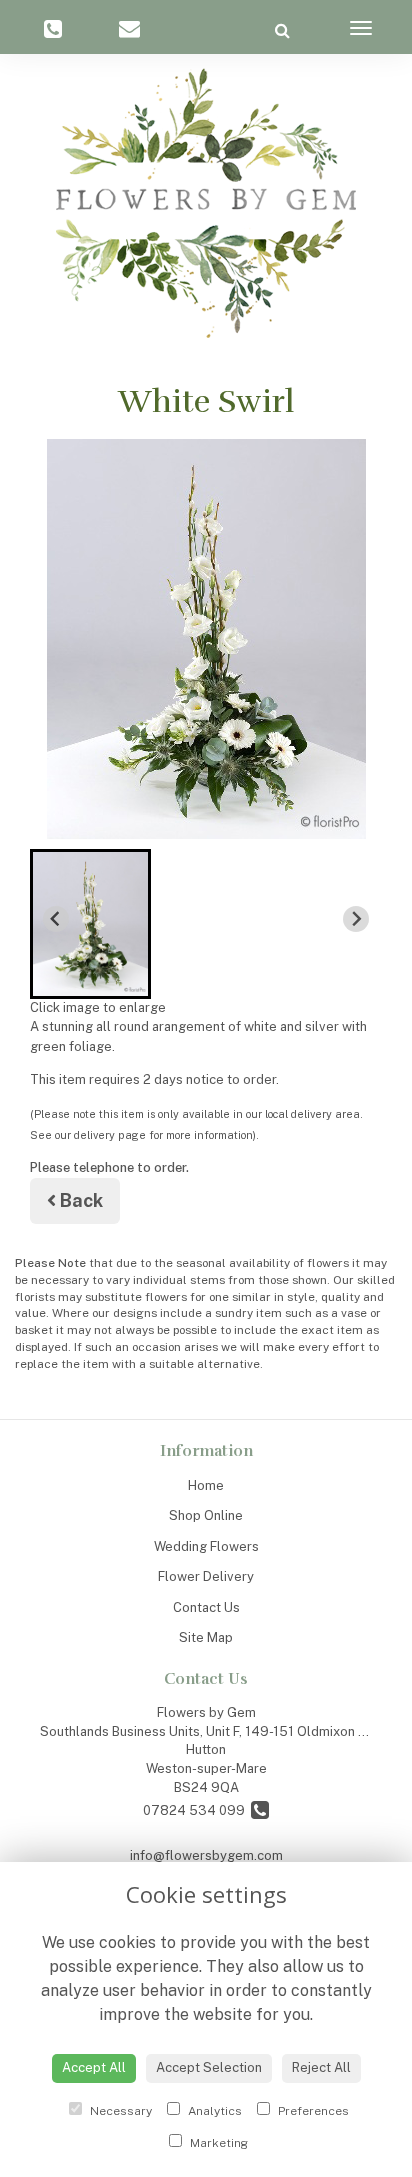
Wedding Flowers (206, 1546)
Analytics (213, 2111)
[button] (90, 924)
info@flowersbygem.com (206, 1855)
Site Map (206, 1637)
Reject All (321, 2067)
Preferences (312, 2111)
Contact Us (206, 1607)
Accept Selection (209, 2067)
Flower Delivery (206, 1576)
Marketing (217, 2143)
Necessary (119, 2111)
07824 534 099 (197, 1810)
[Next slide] (356, 919)
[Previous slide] (56, 919)
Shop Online (206, 1515)
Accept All (94, 2067)
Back (79, 1200)
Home (206, 1485)
